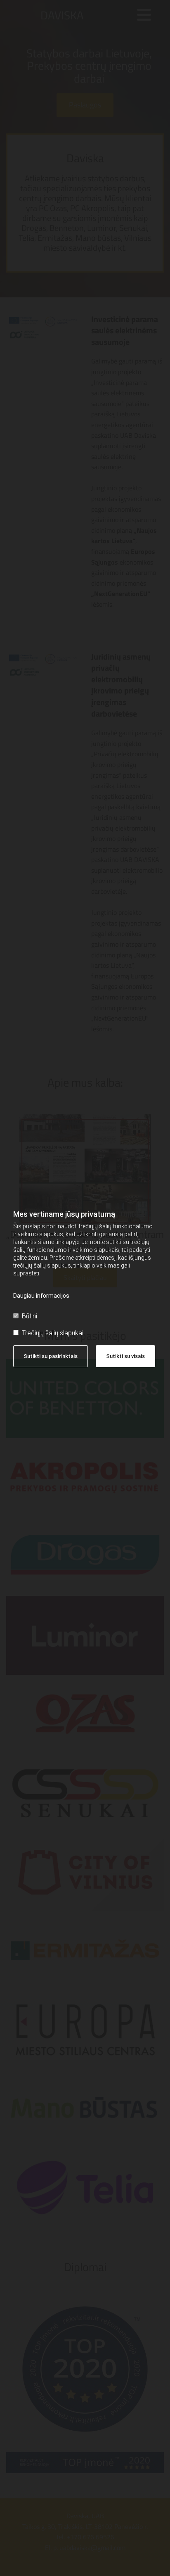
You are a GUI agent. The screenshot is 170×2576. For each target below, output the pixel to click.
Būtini (30, 1316)
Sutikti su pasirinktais (51, 1356)
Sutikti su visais (125, 1356)
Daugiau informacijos (41, 1296)
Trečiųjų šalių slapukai (53, 1333)
